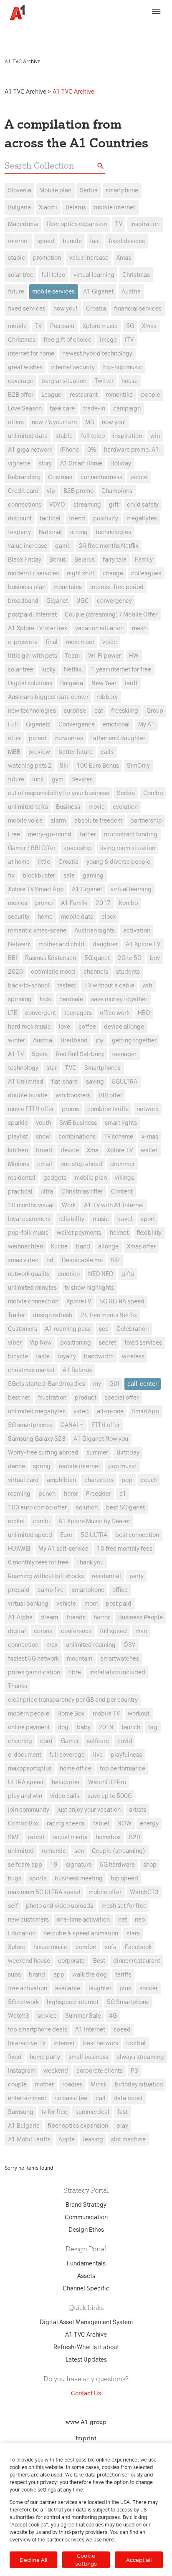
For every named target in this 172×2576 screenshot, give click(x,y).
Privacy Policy (145, 28)
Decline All (33, 2560)
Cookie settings (86, 2560)
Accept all (139, 2560)
